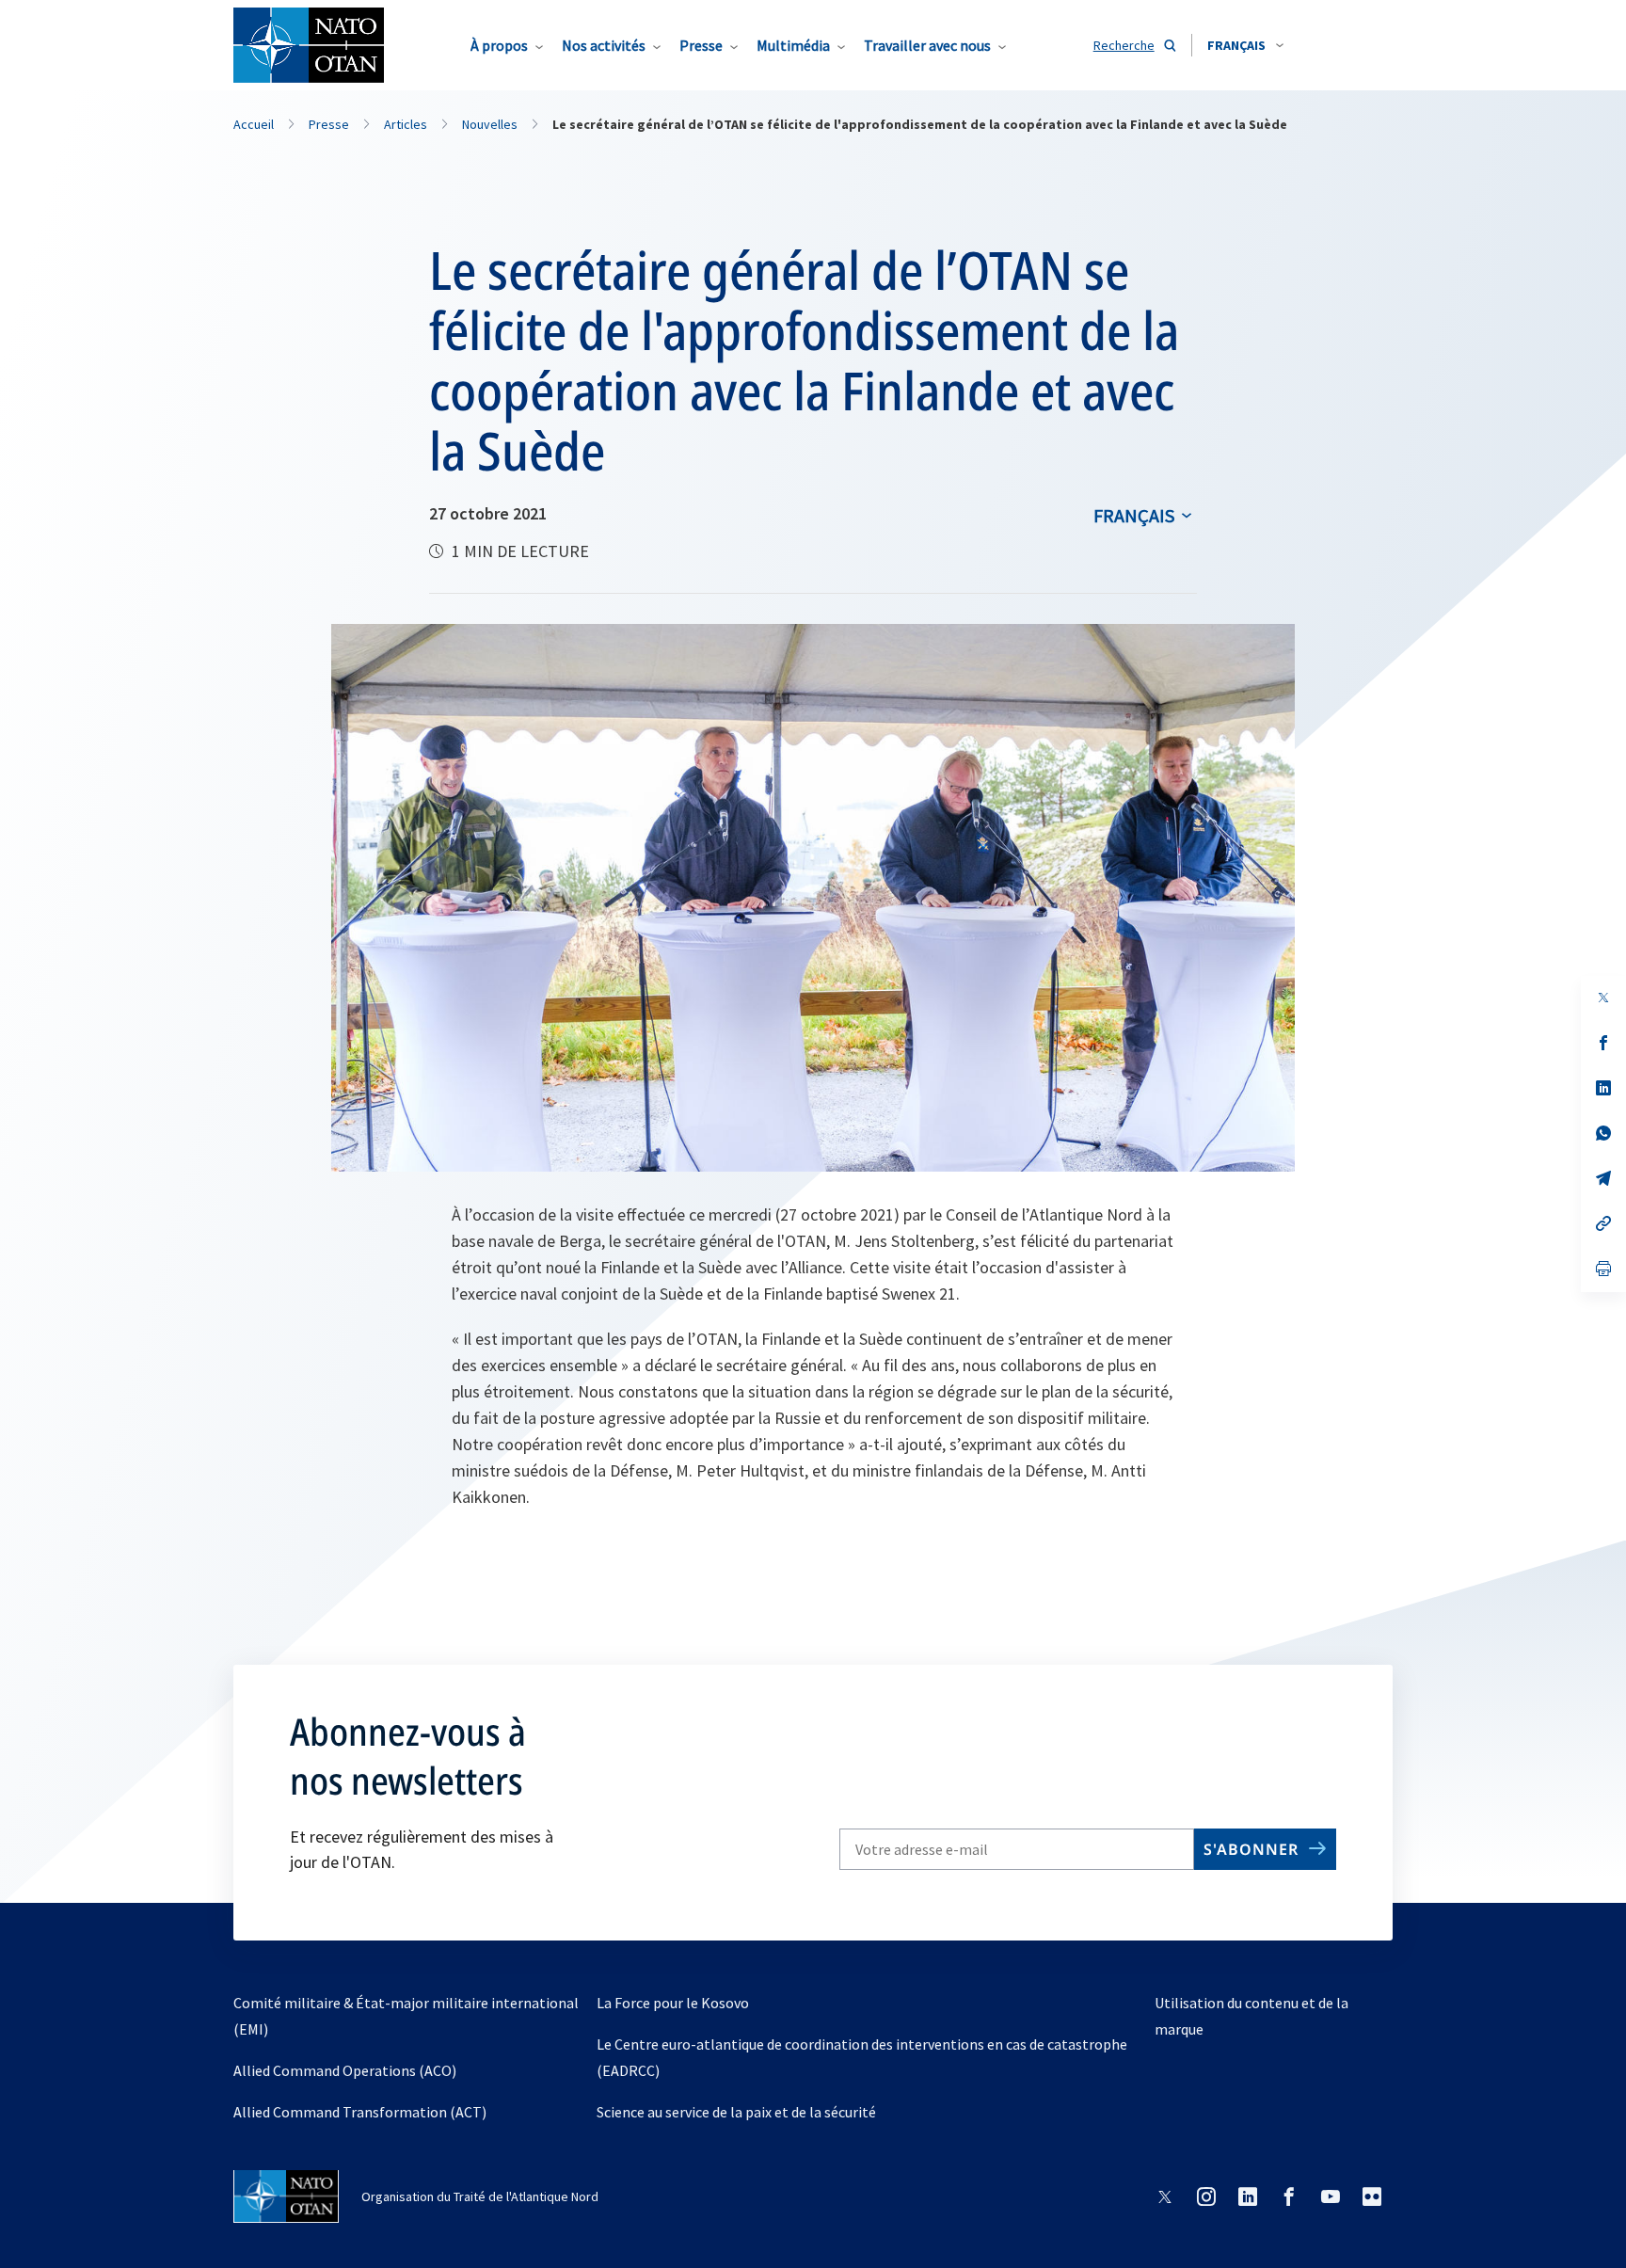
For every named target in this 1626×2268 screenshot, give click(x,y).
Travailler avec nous (927, 45)
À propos (499, 45)
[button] (1245, 45)
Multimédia (793, 45)
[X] (1603, 998)
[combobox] (1245, 45)
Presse (701, 45)
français (1134, 515)
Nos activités (604, 45)
